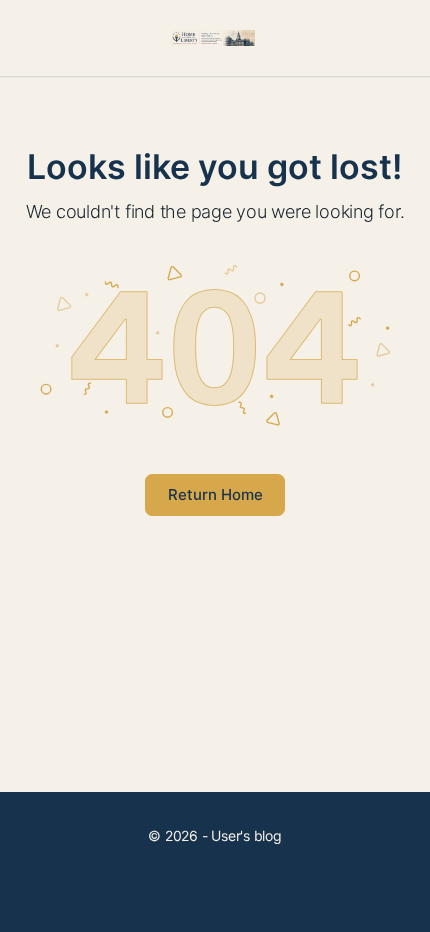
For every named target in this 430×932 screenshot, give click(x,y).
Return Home (215, 494)
